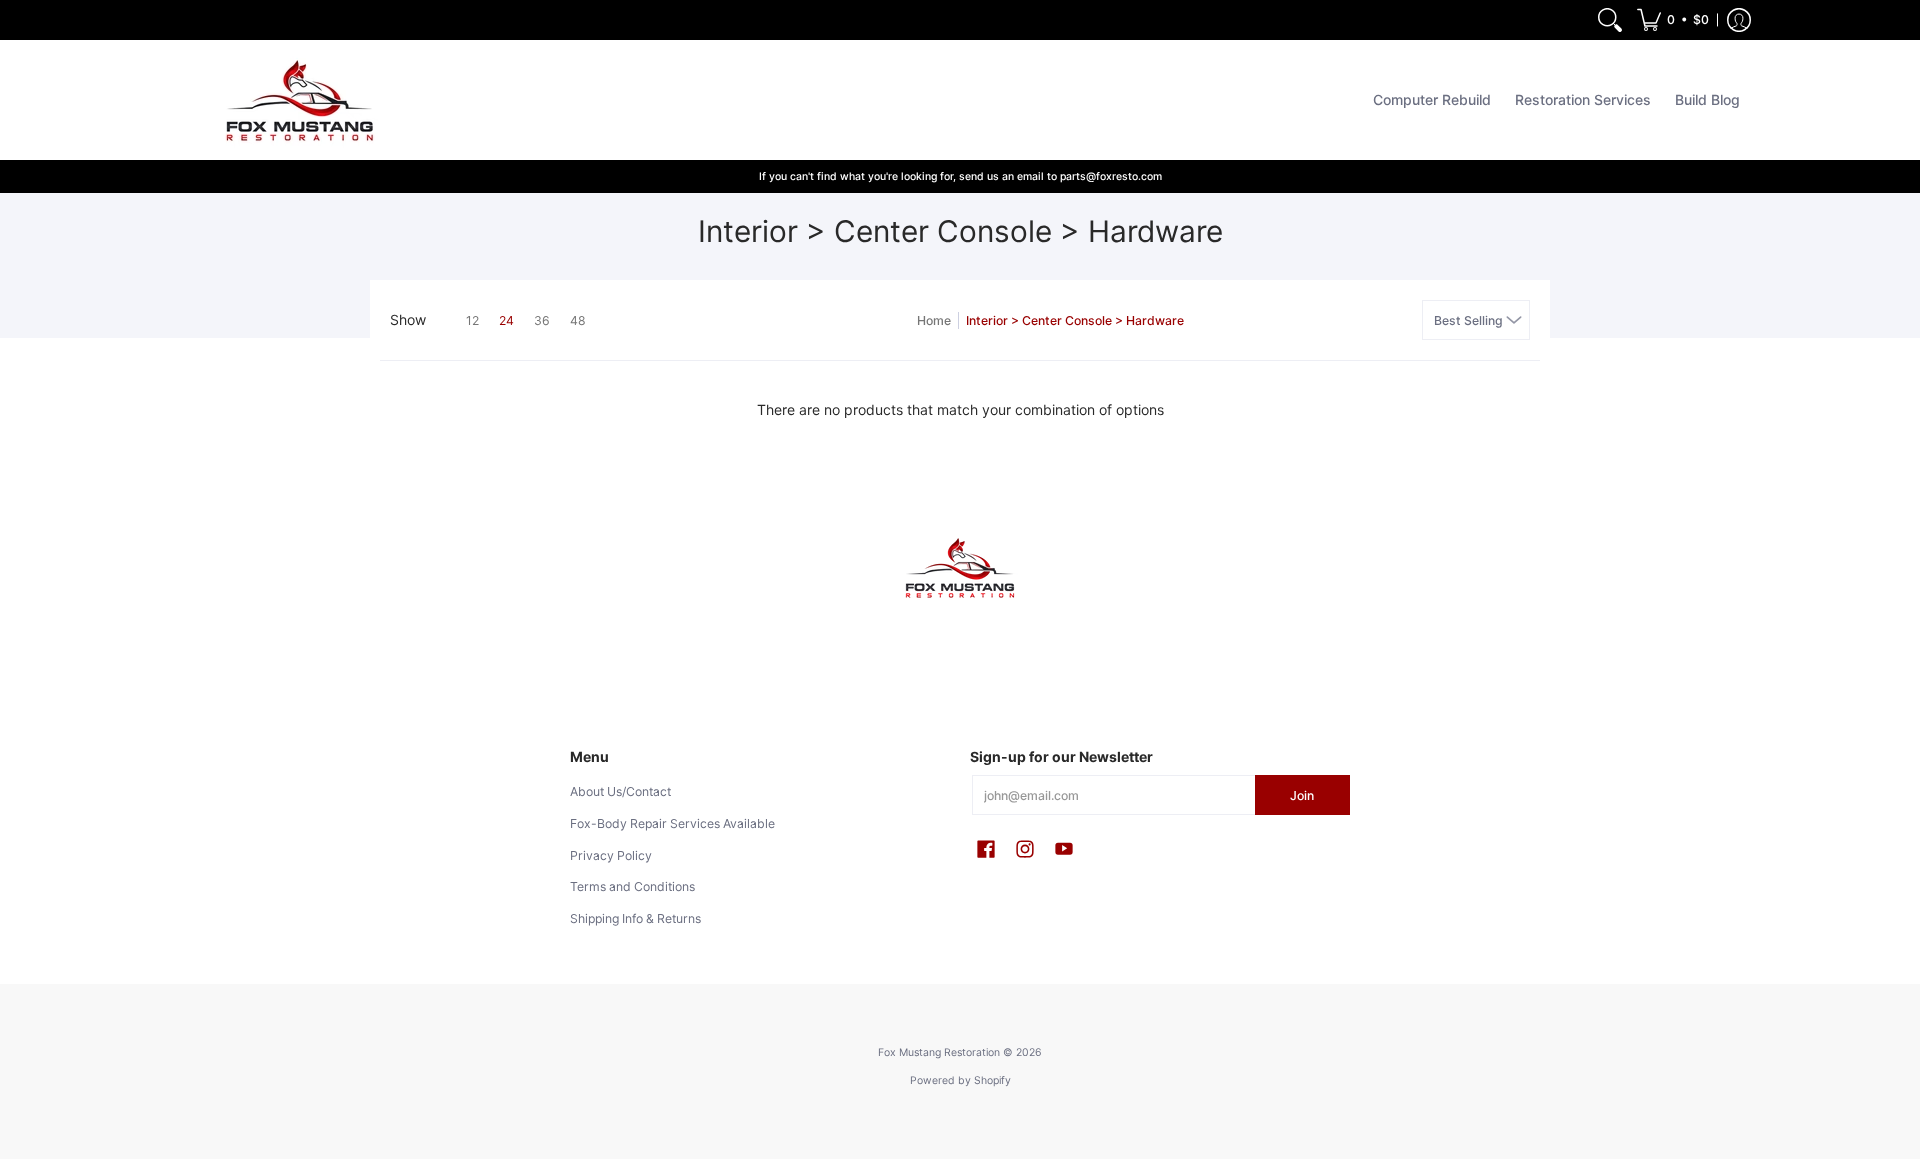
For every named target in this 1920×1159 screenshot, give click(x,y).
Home (934, 320)
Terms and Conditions (632, 886)
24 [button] (506, 320)
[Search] (1610, 20)
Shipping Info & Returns (635, 918)
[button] (1673, 20)
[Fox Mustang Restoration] (295, 100)
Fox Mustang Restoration (939, 1052)
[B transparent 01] (960, 568)
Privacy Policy (611, 855)
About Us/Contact (620, 791)
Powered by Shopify (960, 1080)
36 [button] (542, 320)
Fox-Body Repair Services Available (672, 823)
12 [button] (472, 320)
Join (1302, 795)
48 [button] (578, 320)
